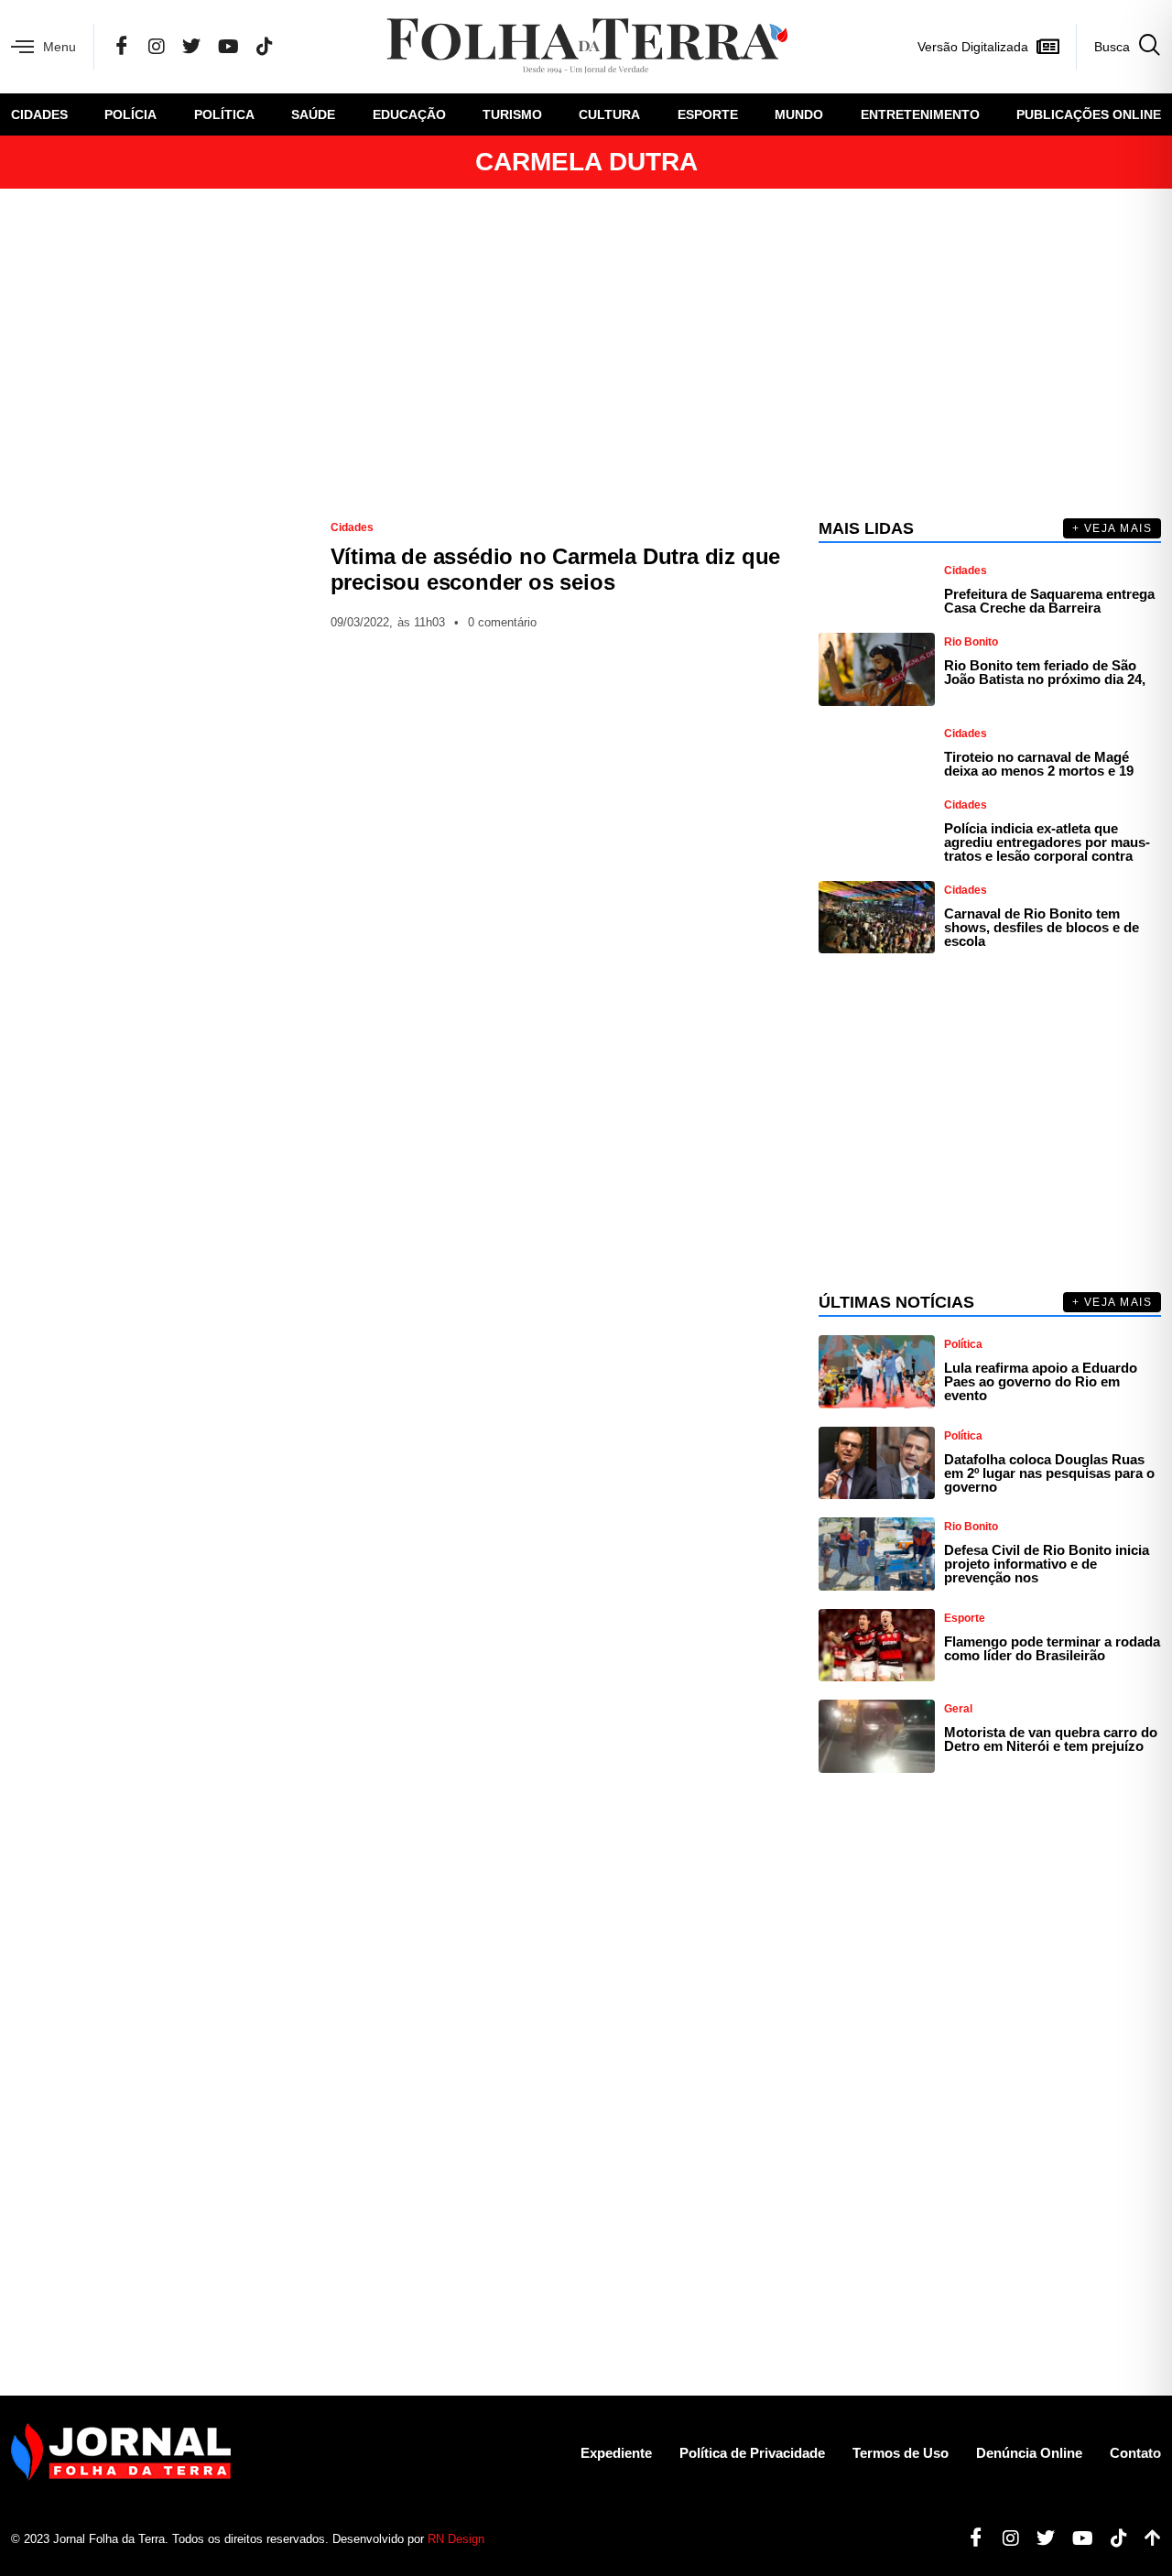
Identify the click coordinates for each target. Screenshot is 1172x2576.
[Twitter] (191, 47)
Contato (1135, 2453)
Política (224, 114)
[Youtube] (1076, 2538)
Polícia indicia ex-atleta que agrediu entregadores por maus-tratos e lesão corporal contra (1047, 842)
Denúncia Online (1029, 2453)
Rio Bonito (971, 642)
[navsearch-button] (1118, 47)
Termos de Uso (901, 2453)
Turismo (512, 114)
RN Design (456, 2539)
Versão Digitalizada (973, 47)
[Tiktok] (1112, 2538)
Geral (958, 1709)
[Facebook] (122, 47)
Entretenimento (920, 114)
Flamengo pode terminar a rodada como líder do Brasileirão (1052, 1648)
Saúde (313, 114)
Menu (60, 47)
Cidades (39, 114)
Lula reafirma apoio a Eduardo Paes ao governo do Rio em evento (1041, 1381)
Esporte (708, 114)
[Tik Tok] (265, 47)
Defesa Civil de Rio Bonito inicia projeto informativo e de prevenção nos (1047, 1564)
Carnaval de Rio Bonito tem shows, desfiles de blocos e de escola (1042, 927)
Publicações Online (1089, 114)
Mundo (799, 114)
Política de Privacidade (752, 2453)
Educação (409, 114)
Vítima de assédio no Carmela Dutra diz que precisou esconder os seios (556, 569)
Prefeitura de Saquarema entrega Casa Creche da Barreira (1049, 601)
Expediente (616, 2453)
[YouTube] (228, 47)
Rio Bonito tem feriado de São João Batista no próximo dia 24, (1045, 672)
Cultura (609, 114)
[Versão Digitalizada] (1047, 47)
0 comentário (502, 622)
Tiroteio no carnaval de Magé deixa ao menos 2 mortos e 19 (1039, 764)
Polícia (130, 114)
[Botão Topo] (1146, 2538)
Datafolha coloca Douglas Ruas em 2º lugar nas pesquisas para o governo (1049, 1473)
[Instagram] (157, 47)
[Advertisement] (586, 353)
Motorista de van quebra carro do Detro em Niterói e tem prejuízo (1051, 1739)
